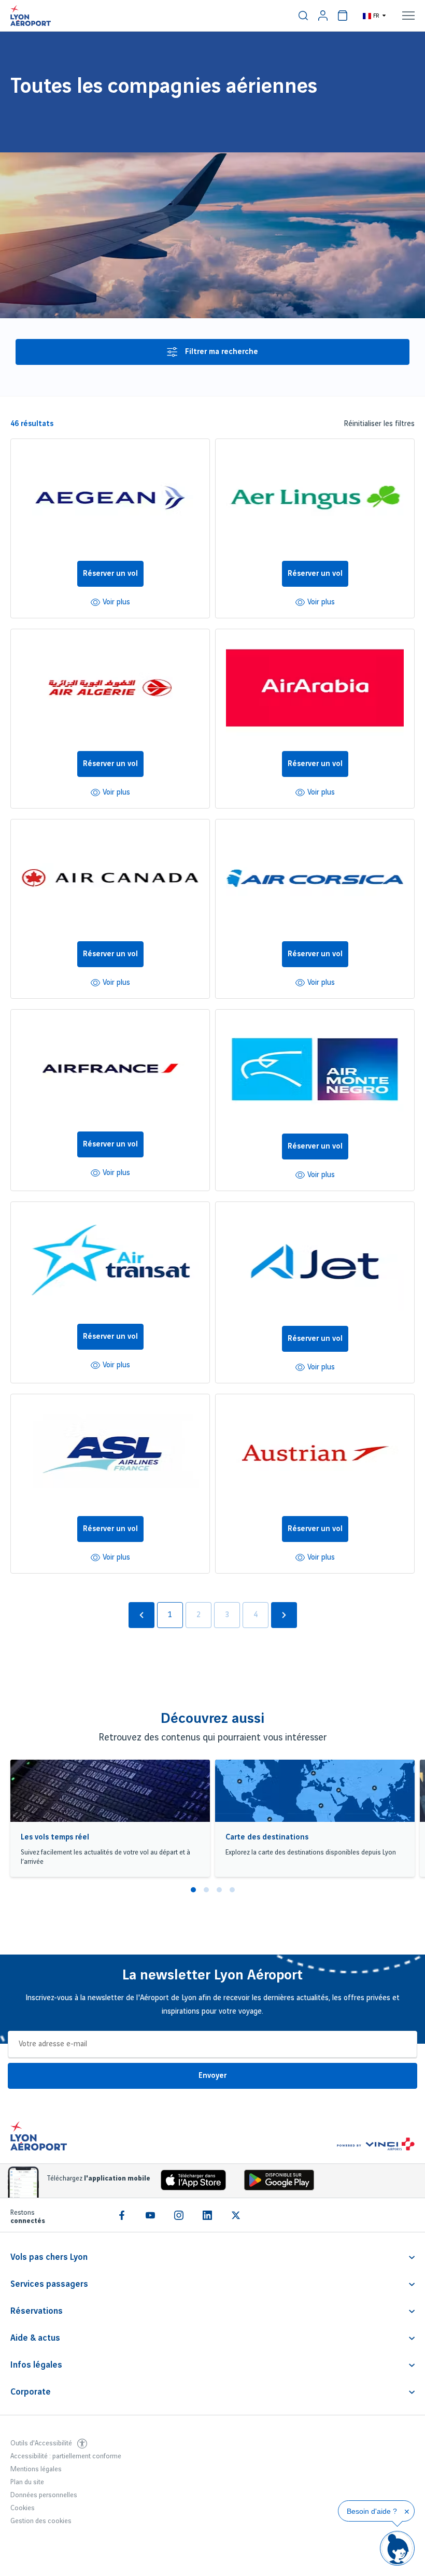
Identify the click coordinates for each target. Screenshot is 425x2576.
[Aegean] (110, 500)
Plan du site (27, 2482)
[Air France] (110, 1071)
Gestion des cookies (41, 2521)
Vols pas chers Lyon (49, 2257)
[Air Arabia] (315, 690)
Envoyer (212, 2076)
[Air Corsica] (315, 880)
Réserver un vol (110, 574)
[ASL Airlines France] (110, 1455)
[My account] (323, 16)
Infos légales (36, 2365)
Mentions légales (36, 2469)
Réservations (37, 2311)
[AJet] (315, 1264)
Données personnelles (44, 2495)
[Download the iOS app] (190, 2182)
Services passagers (49, 2284)
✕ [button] (407, 2512)
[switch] (303, 16)
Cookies (23, 2508)
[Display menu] (408, 16)
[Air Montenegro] (315, 1072)
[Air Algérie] (110, 690)
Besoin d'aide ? (372, 2511)
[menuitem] (303, 16)
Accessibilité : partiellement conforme (66, 2456)
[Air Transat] (110, 1263)
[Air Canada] (110, 880)
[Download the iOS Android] (275, 2182)
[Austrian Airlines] (315, 1455)
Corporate (31, 2392)
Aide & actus (35, 2338)
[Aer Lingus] (315, 500)
